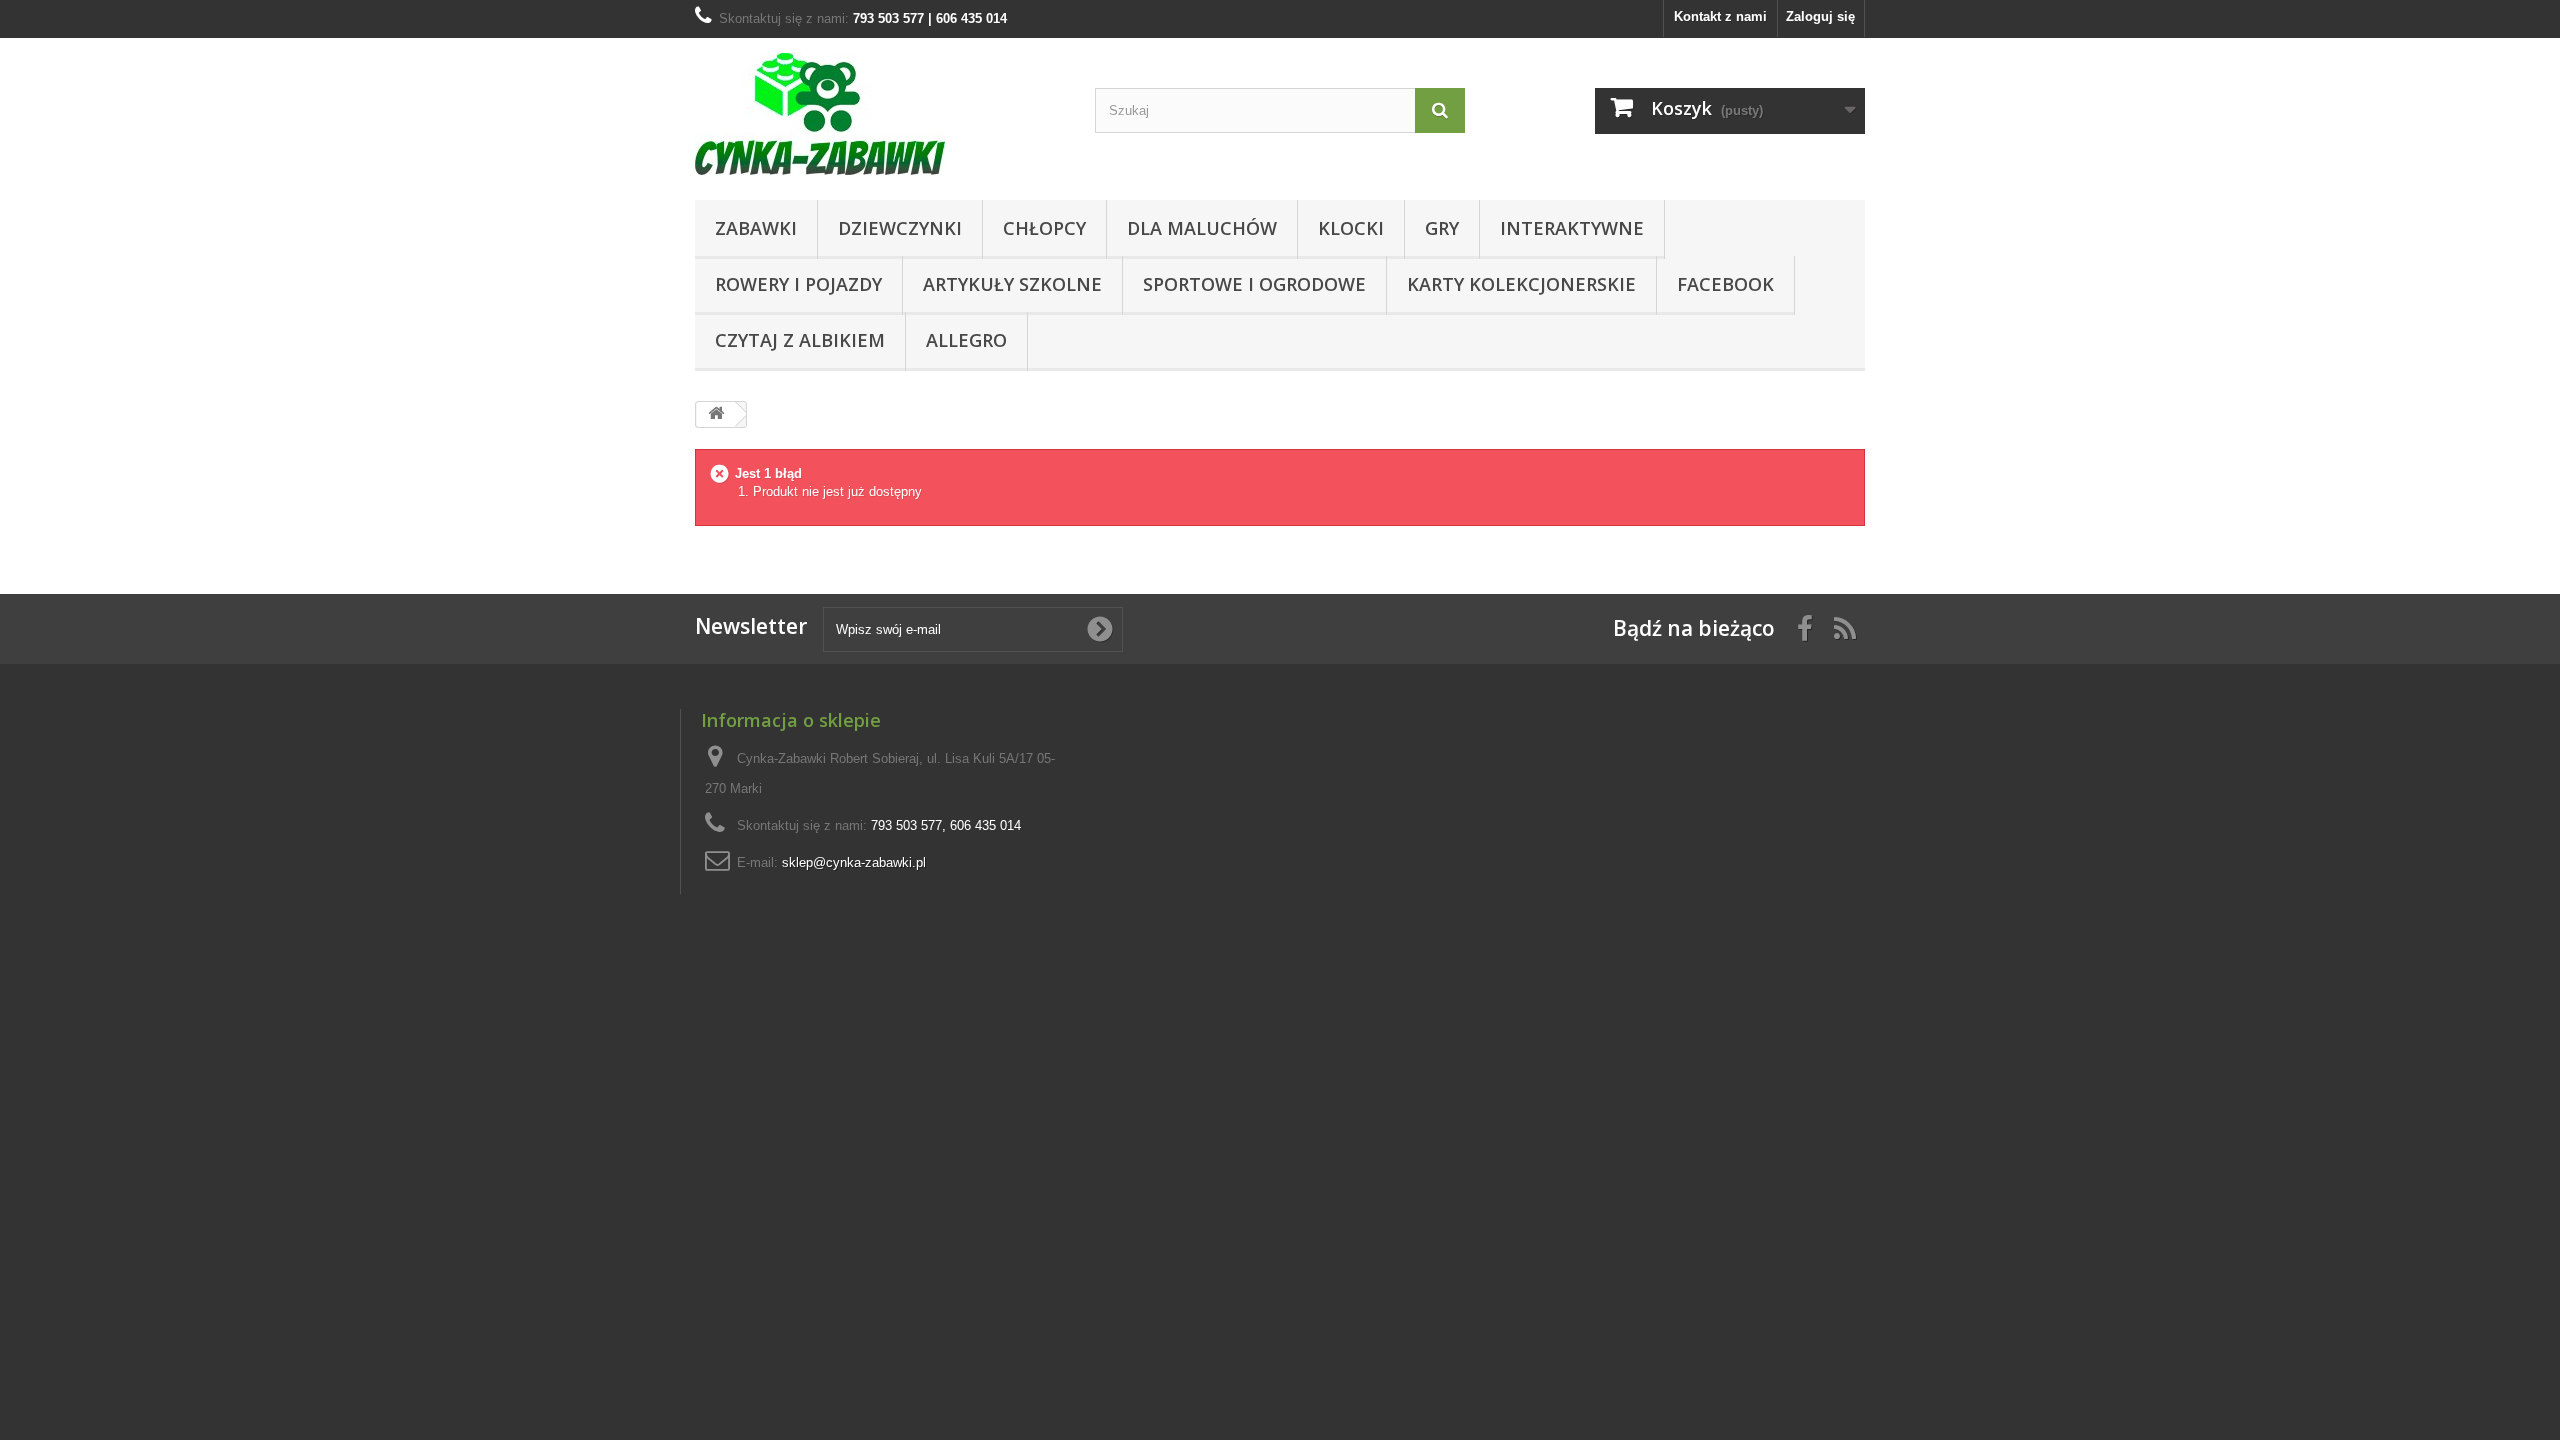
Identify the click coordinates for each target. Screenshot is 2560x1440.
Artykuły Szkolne (1012, 284)
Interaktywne (1572, 228)
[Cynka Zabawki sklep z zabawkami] (880, 114)
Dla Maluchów (1202, 228)
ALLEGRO (966, 340)
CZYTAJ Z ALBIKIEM (800, 340)
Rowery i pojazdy (798, 284)
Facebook (1725, 284)
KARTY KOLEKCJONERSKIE (1521, 284)
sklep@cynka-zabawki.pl (854, 862)
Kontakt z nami (1720, 16)
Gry (1442, 228)
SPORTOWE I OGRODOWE (1254, 284)
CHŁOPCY (1044, 228)
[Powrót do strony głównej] (716, 414)
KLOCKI (1351, 228)
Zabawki (756, 228)
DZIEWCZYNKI (900, 228)
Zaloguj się (1820, 16)
